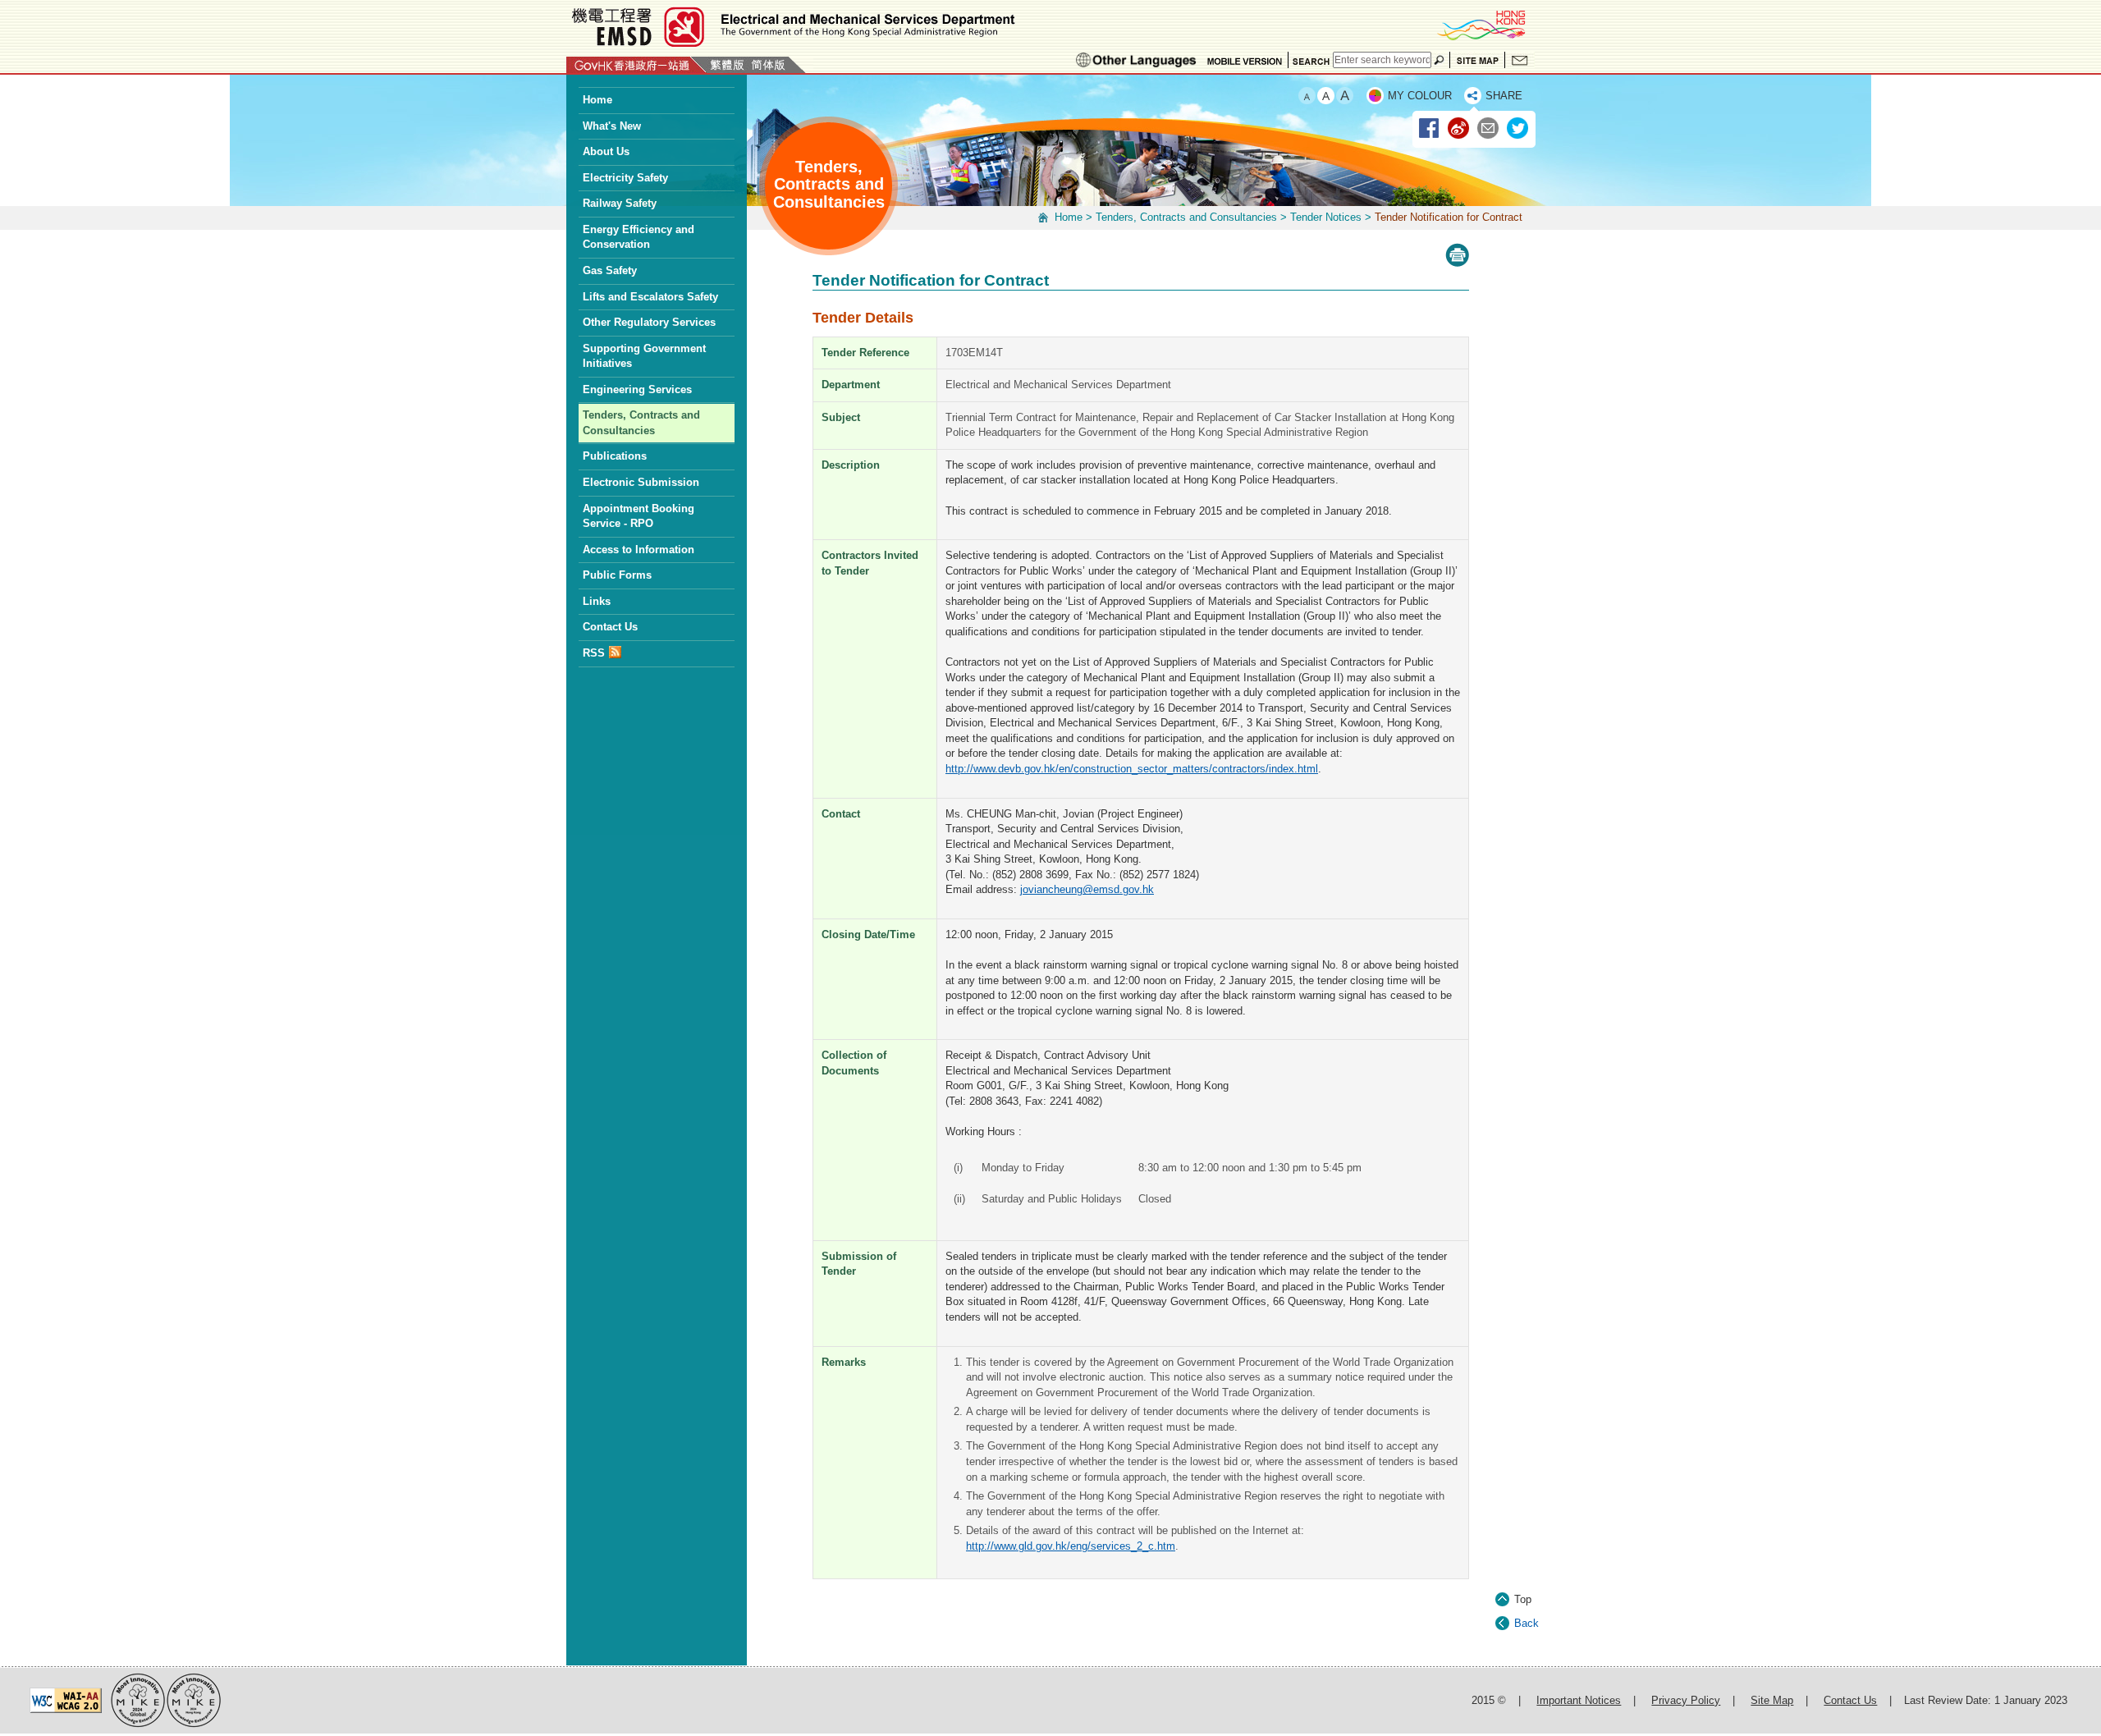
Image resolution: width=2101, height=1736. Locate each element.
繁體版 (727, 65)
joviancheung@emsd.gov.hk (1087, 889)
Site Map (1477, 60)
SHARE (1504, 96)
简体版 (768, 65)
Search (1311, 60)
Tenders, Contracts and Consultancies (1186, 217)
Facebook (1430, 129)
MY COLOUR (1420, 96)
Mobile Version (1245, 60)
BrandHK (1481, 25)
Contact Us (1520, 60)
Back (1527, 1623)
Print (1457, 255)
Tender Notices (1326, 217)
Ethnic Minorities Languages (1136, 60)
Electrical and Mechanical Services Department (792, 27)
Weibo (1459, 129)
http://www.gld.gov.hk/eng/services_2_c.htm (1071, 1546)
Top (1523, 1599)
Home (1069, 217)
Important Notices (1579, 1700)
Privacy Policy (1686, 1700)
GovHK (636, 65)
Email (1489, 129)
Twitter (1518, 129)
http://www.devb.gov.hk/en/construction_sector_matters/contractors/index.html (1132, 769)
